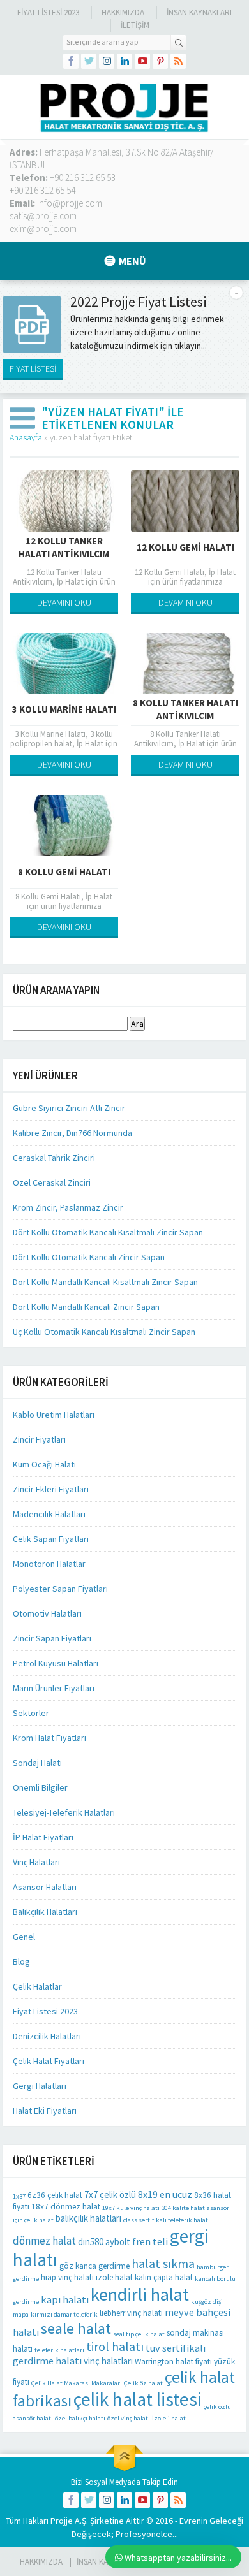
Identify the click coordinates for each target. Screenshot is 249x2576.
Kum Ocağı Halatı (44, 1464)
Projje (62, 2521)
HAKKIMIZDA (41, 2562)
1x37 (19, 2196)
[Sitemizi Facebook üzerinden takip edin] (71, 61)
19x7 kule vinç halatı (131, 2208)
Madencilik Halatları (49, 1514)
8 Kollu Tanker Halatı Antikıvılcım (185, 709)
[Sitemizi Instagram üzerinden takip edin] (107, 61)
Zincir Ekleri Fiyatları (51, 1489)
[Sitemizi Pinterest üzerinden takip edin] (160, 61)
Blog (21, 1961)
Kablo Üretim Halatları (54, 1415)
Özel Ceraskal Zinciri (52, 1182)
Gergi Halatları (40, 2086)
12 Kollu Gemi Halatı (185, 547)
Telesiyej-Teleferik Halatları (64, 1812)
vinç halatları (108, 2361)
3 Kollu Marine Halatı (64, 709)
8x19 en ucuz (165, 2194)
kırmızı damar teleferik (64, 2314)
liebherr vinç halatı (131, 2313)
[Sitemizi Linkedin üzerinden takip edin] (124, 61)
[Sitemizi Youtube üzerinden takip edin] (142, 61)
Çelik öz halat (143, 2383)
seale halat (76, 2328)
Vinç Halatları (36, 1862)
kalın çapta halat (164, 2277)
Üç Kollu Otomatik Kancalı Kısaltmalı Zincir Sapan (104, 1332)
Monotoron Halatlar (49, 1564)
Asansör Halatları (45, 1887)
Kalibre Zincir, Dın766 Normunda (72, 1133)
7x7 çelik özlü (110, 2194)
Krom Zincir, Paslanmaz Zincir (68, 1207)
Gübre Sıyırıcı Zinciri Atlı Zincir (69, 1108)
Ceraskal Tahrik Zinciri (54, 1158)
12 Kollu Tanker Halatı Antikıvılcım (64, 547)
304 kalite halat (183, 2208)
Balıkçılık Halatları (45, 1912)
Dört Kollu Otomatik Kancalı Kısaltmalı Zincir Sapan (108, 1232)
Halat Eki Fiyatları (45, 2111)
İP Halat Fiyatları (43, 1837)
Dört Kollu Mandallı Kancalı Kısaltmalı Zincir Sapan (105, 1282)
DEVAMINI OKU (64, 602)
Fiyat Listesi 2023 (48, 12)
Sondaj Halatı (37, 1763)
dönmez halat (44, 2241)
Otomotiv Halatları (47, 1613)
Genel (24, 1937)
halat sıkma (163, 2263)
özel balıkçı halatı (80, 2418)
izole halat (114, 2277)
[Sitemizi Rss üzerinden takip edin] (178, 61)
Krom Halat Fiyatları (49, 1738)
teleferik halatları (59, 2350)
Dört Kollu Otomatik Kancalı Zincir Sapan (89, 1257)
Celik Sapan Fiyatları (51, 1539)
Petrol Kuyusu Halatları (56, 1663)
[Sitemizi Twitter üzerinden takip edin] (89, 61)
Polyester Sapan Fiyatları (60, 1589)
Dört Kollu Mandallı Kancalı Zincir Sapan (86, 1307)
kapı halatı (65, 2299)
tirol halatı (115, 2346)
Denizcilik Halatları (47, 2036)
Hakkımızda (123, 12)
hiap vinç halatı (67, 2277)
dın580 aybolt (104, 2242)
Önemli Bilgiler (40, 1787)
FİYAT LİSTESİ (33, 368)
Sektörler (31, 1713)
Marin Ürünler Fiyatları (54, 1688)
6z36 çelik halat (55, 2195)
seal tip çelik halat (139, 2334)
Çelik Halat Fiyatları (49, 2061)
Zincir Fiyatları (39, 1439)
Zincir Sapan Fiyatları (52, 1638)
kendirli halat (140, 2294)
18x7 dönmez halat (66, 2207)
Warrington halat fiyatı (173, 2361)
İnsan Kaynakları (199, 12)
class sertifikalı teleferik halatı (167, 2220)
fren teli (150, 2241)
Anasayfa (26, 437)
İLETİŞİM (135, 25)
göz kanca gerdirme (94, 2266)
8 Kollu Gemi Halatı (64, 872)
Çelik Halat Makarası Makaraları (77, 2383)
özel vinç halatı (129, 2418)
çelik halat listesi (138, 2399)
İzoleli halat (169, 2418)
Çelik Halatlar (37, 1986)
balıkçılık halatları (88, 2218)
